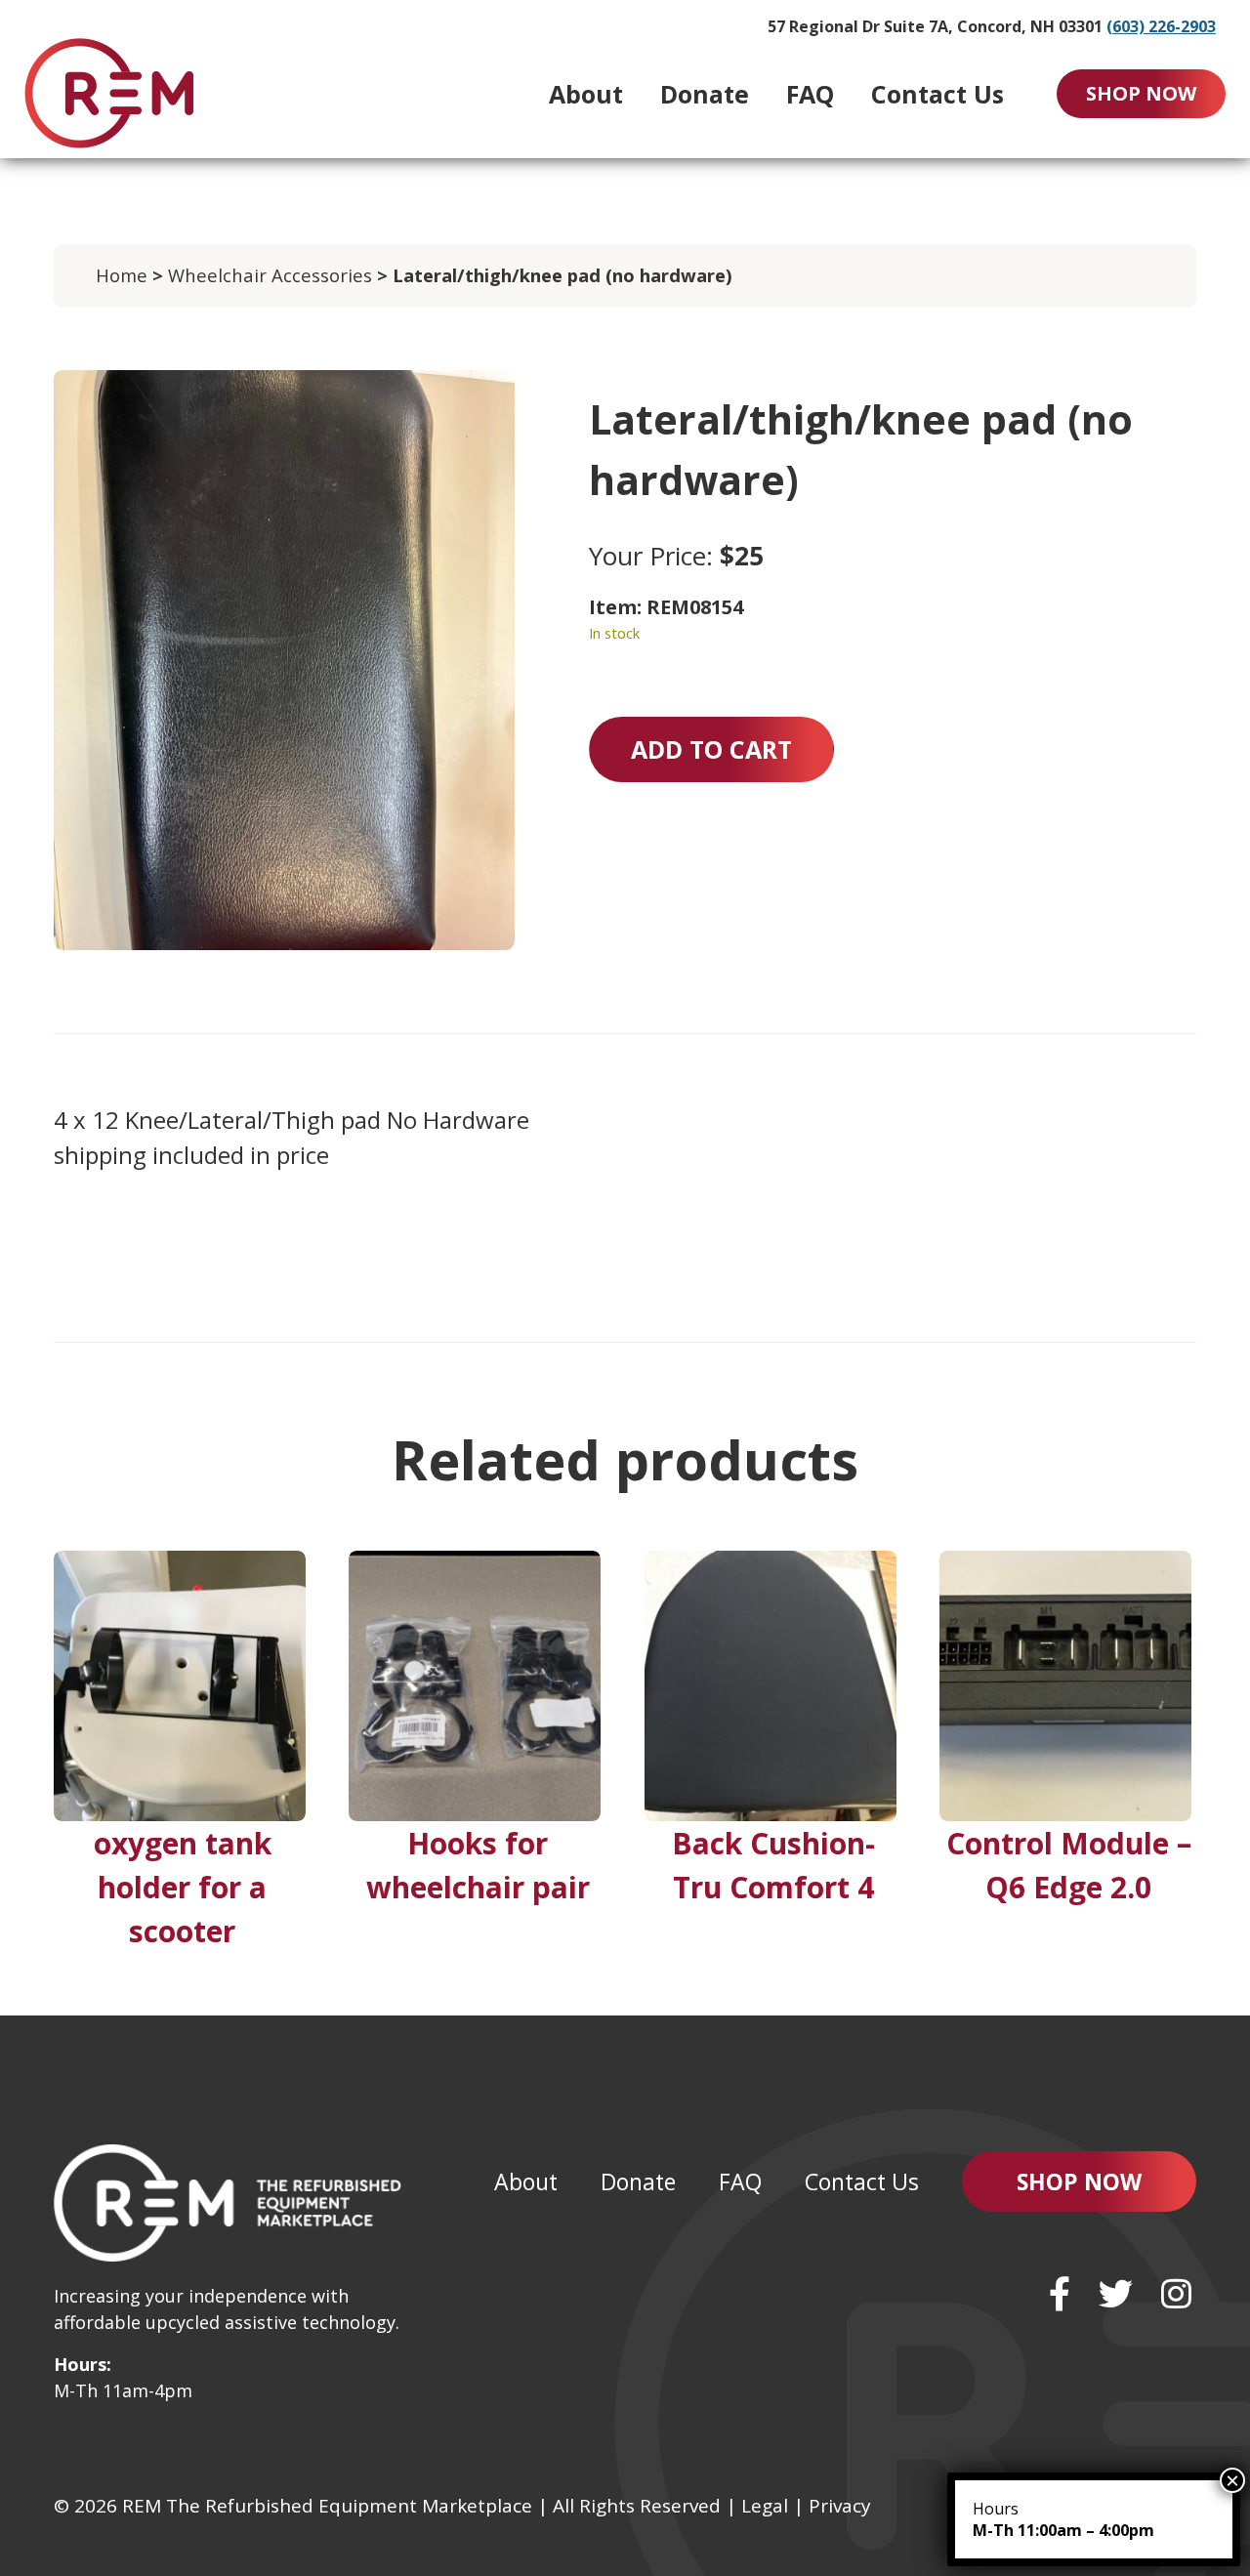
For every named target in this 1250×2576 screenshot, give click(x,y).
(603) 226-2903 (1161, 26)
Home (122, 275)
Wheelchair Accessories (270, 275)
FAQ (810, 94)
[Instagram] (1176, 2293)
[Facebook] (1060, 2293)
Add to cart (711, 749)
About (586, 94)
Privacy (840, 2506)
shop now (1141, 93)
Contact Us (937, 94)
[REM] (109, 93)
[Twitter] (1116, 2293)
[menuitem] (586, 94)
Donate (705, 94)
